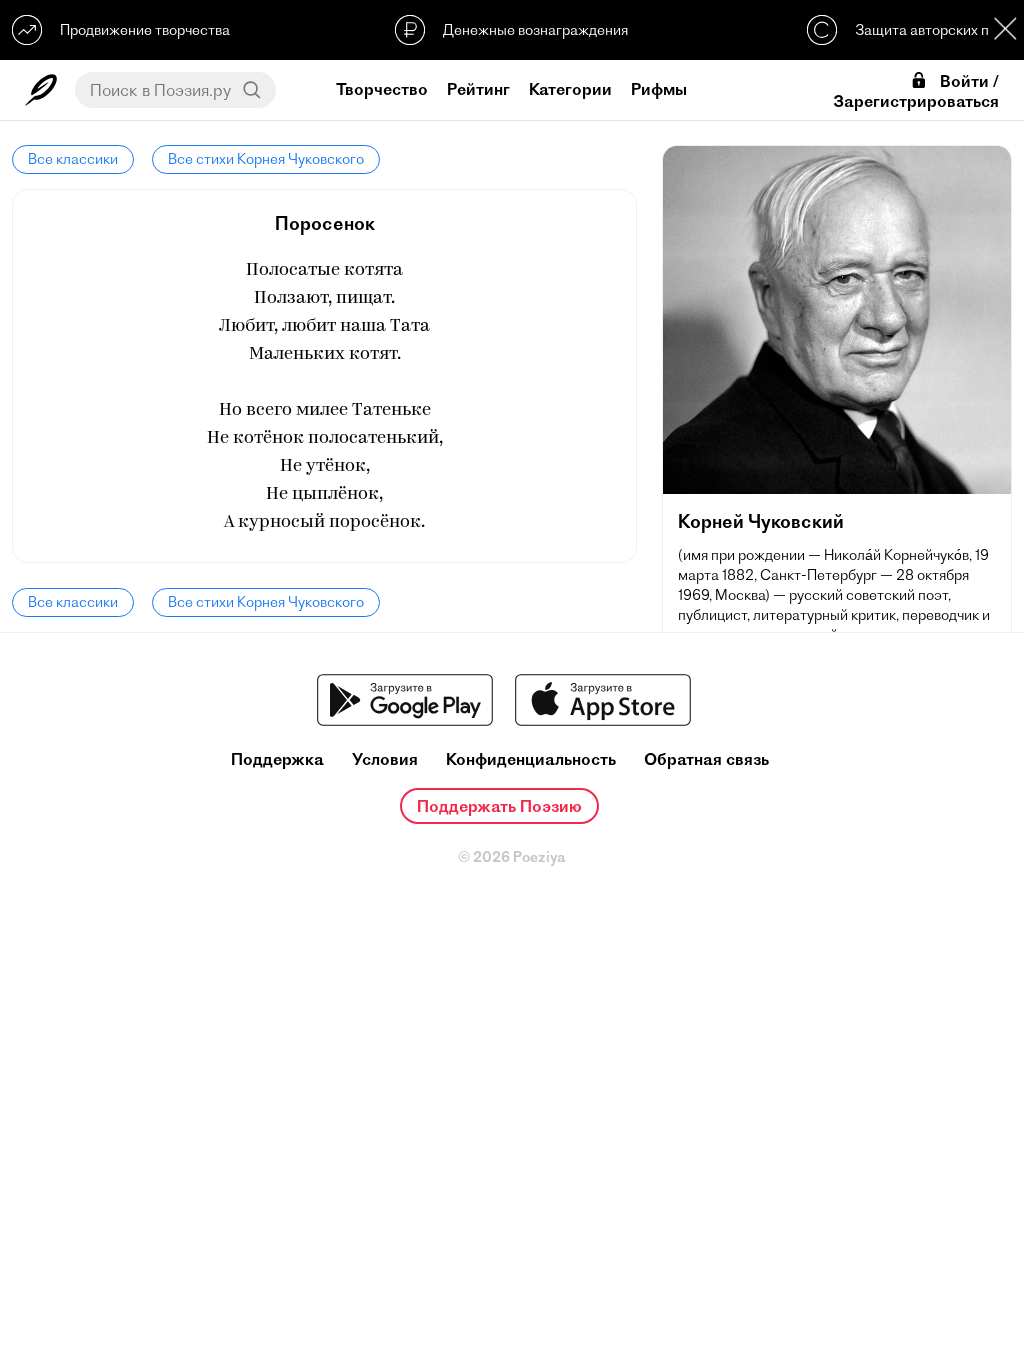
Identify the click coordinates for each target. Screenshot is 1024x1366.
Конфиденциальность (531, 759)
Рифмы (659, 89)
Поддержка (277, 759)
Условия (385, 759)
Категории (570, 89)
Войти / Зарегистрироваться (916, 91)
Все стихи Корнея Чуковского (266, 159)
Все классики (73, 159)
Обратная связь (706, 759)
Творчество (382, 89)
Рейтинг (478, 89)
